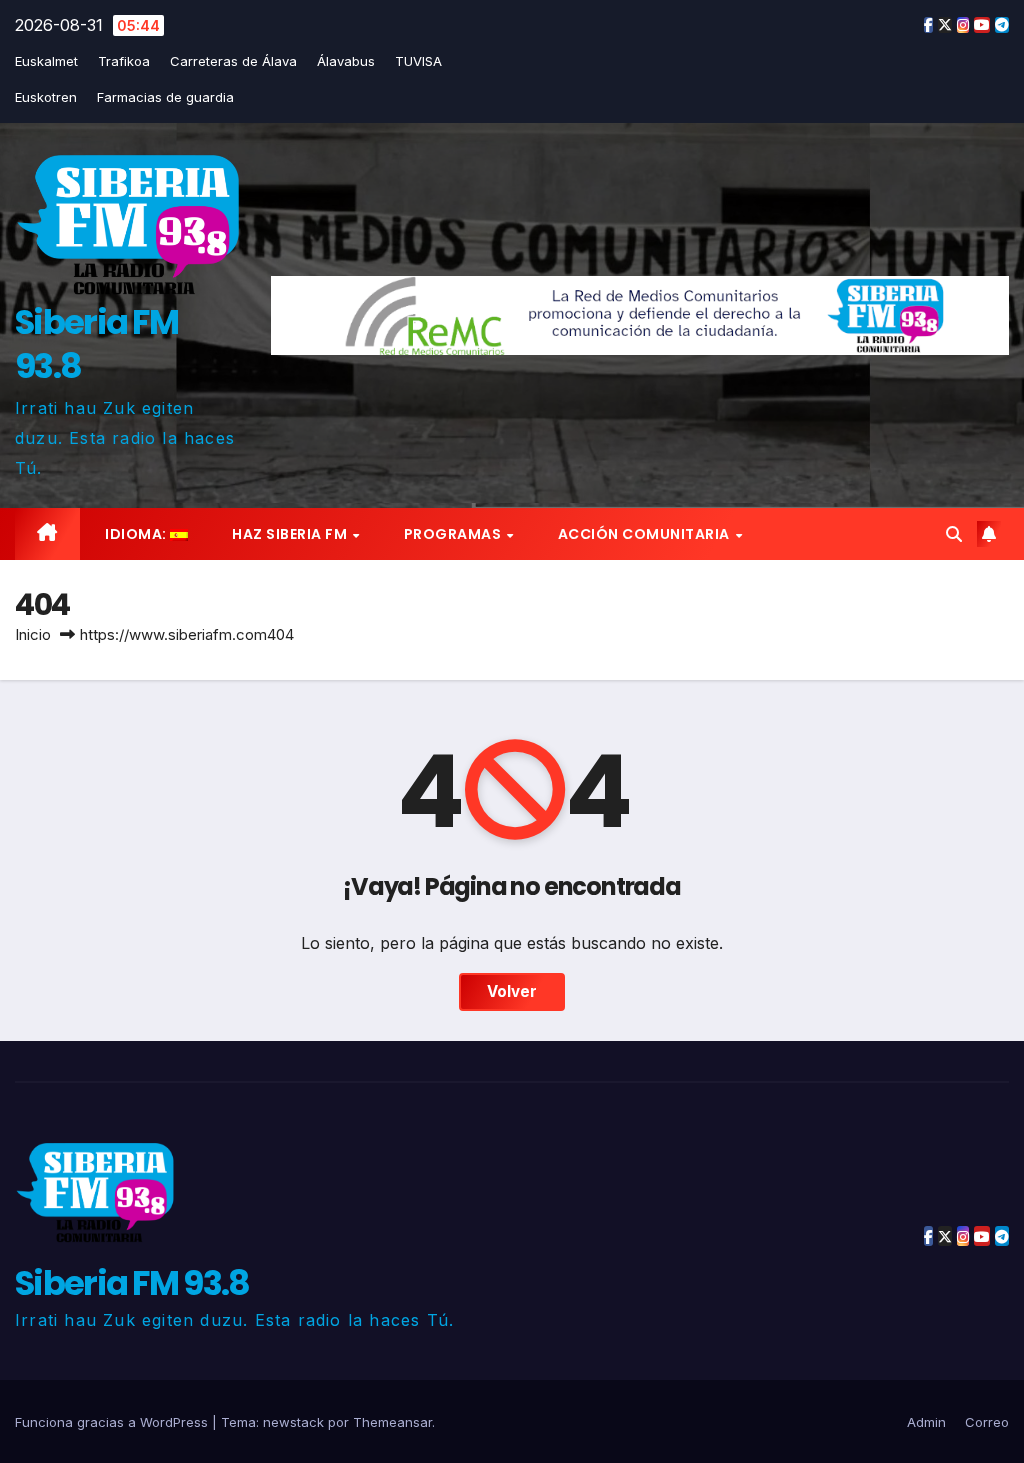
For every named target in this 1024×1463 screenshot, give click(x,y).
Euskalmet (46, 61)
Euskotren (46, 97)
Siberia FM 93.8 (96, 344)
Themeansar (392, 1422)
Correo (987, 1422)
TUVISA (418, 61)
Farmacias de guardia (165, 97)
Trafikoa (124, 61)
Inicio (33, 634)
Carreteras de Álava (233, 61)
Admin (926, 1422)
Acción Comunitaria (646, 534)
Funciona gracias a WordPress (113, 1422)
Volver (512, 991)
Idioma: (136, 534)
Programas (454, 534)
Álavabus (346, 61)
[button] (954, 534)
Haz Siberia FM (291, 534)
